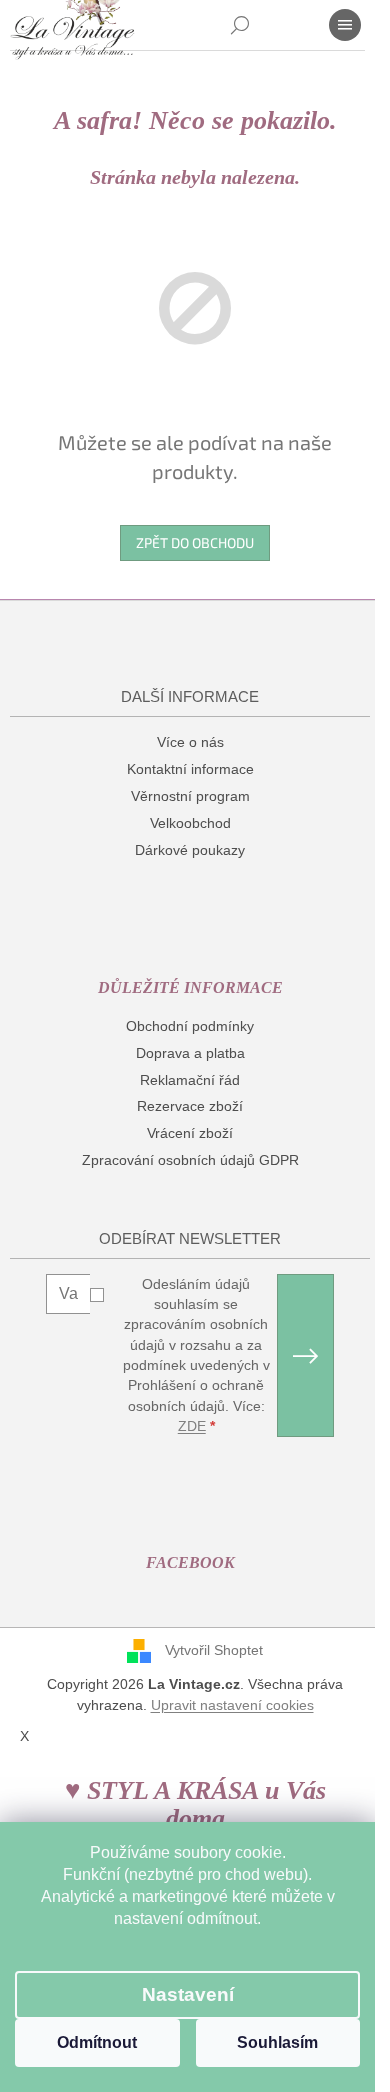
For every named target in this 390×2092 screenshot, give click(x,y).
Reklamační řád (190, 1080)
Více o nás (190, 742)
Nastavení (188, 1994)
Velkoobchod (190, 823)
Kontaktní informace (190, 769)
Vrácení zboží (190, 1133)
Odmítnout (97, 2042)
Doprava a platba (190, 1053)
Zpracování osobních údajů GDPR (190, 1160)
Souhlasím (277, 2042)
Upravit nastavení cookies (232, 1705)
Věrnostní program (190, 796)
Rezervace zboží (190, 1106)
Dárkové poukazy (190, 850)
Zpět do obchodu (195, 542)
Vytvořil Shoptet (214, 1650)
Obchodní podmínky (190, 1026)
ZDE (192, 1426)
